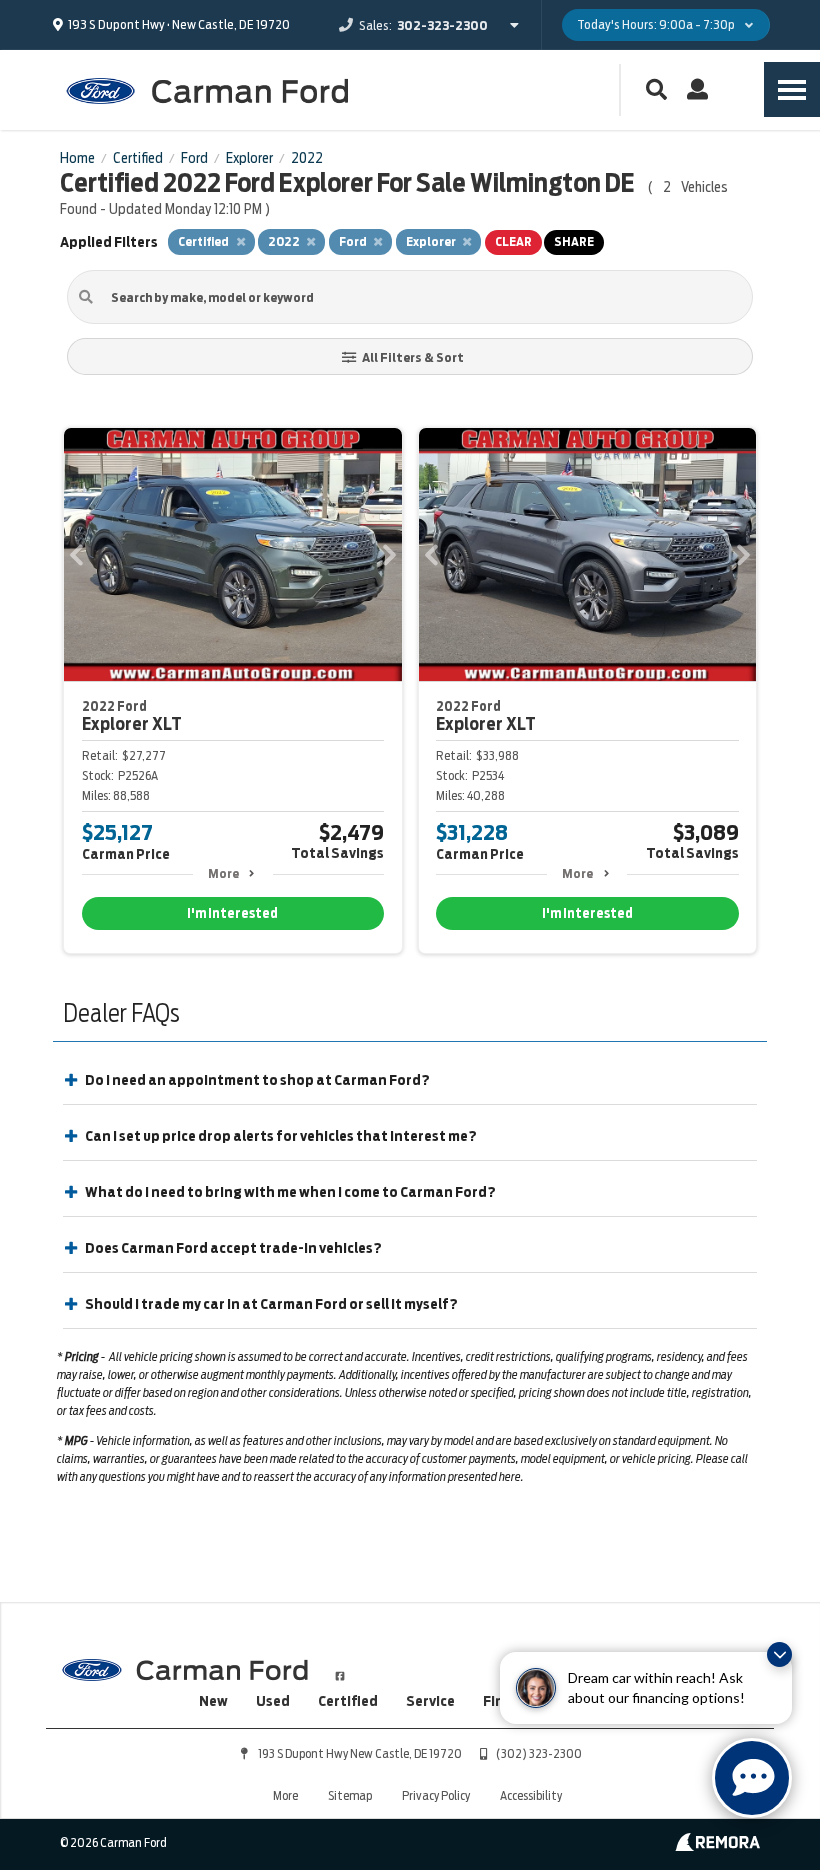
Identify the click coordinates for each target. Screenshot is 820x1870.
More (223, 873)
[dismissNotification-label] (779, 1654)
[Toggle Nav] (792, 89)
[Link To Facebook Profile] (340, 1668)
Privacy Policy (436, 1795)
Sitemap (350, 1795)
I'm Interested (232, 913)
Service (430, 1701)
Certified (348, 1701)
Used (273, 1701)
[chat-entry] (752, 1778)
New (213, 1701)
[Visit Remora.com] (717, 1846)
